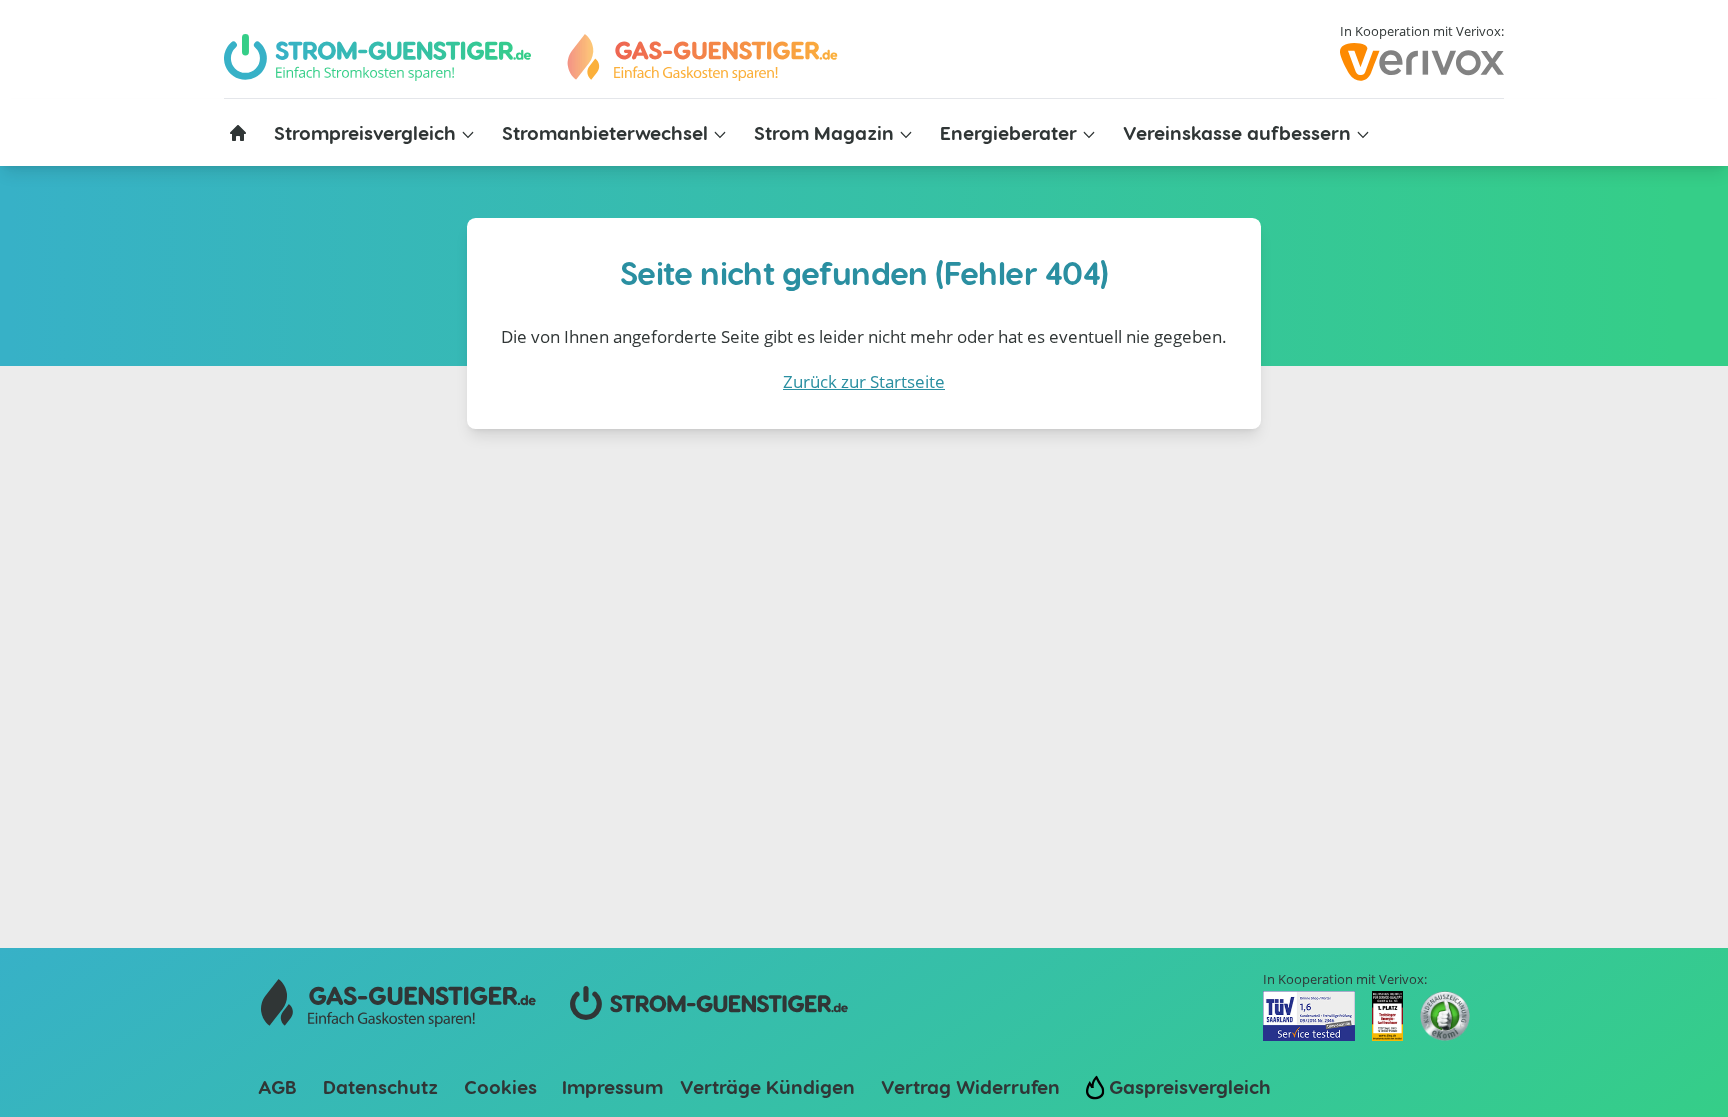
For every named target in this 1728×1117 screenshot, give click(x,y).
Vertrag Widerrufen (970, 1086)
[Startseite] (238, 133)
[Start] (701, 57)
